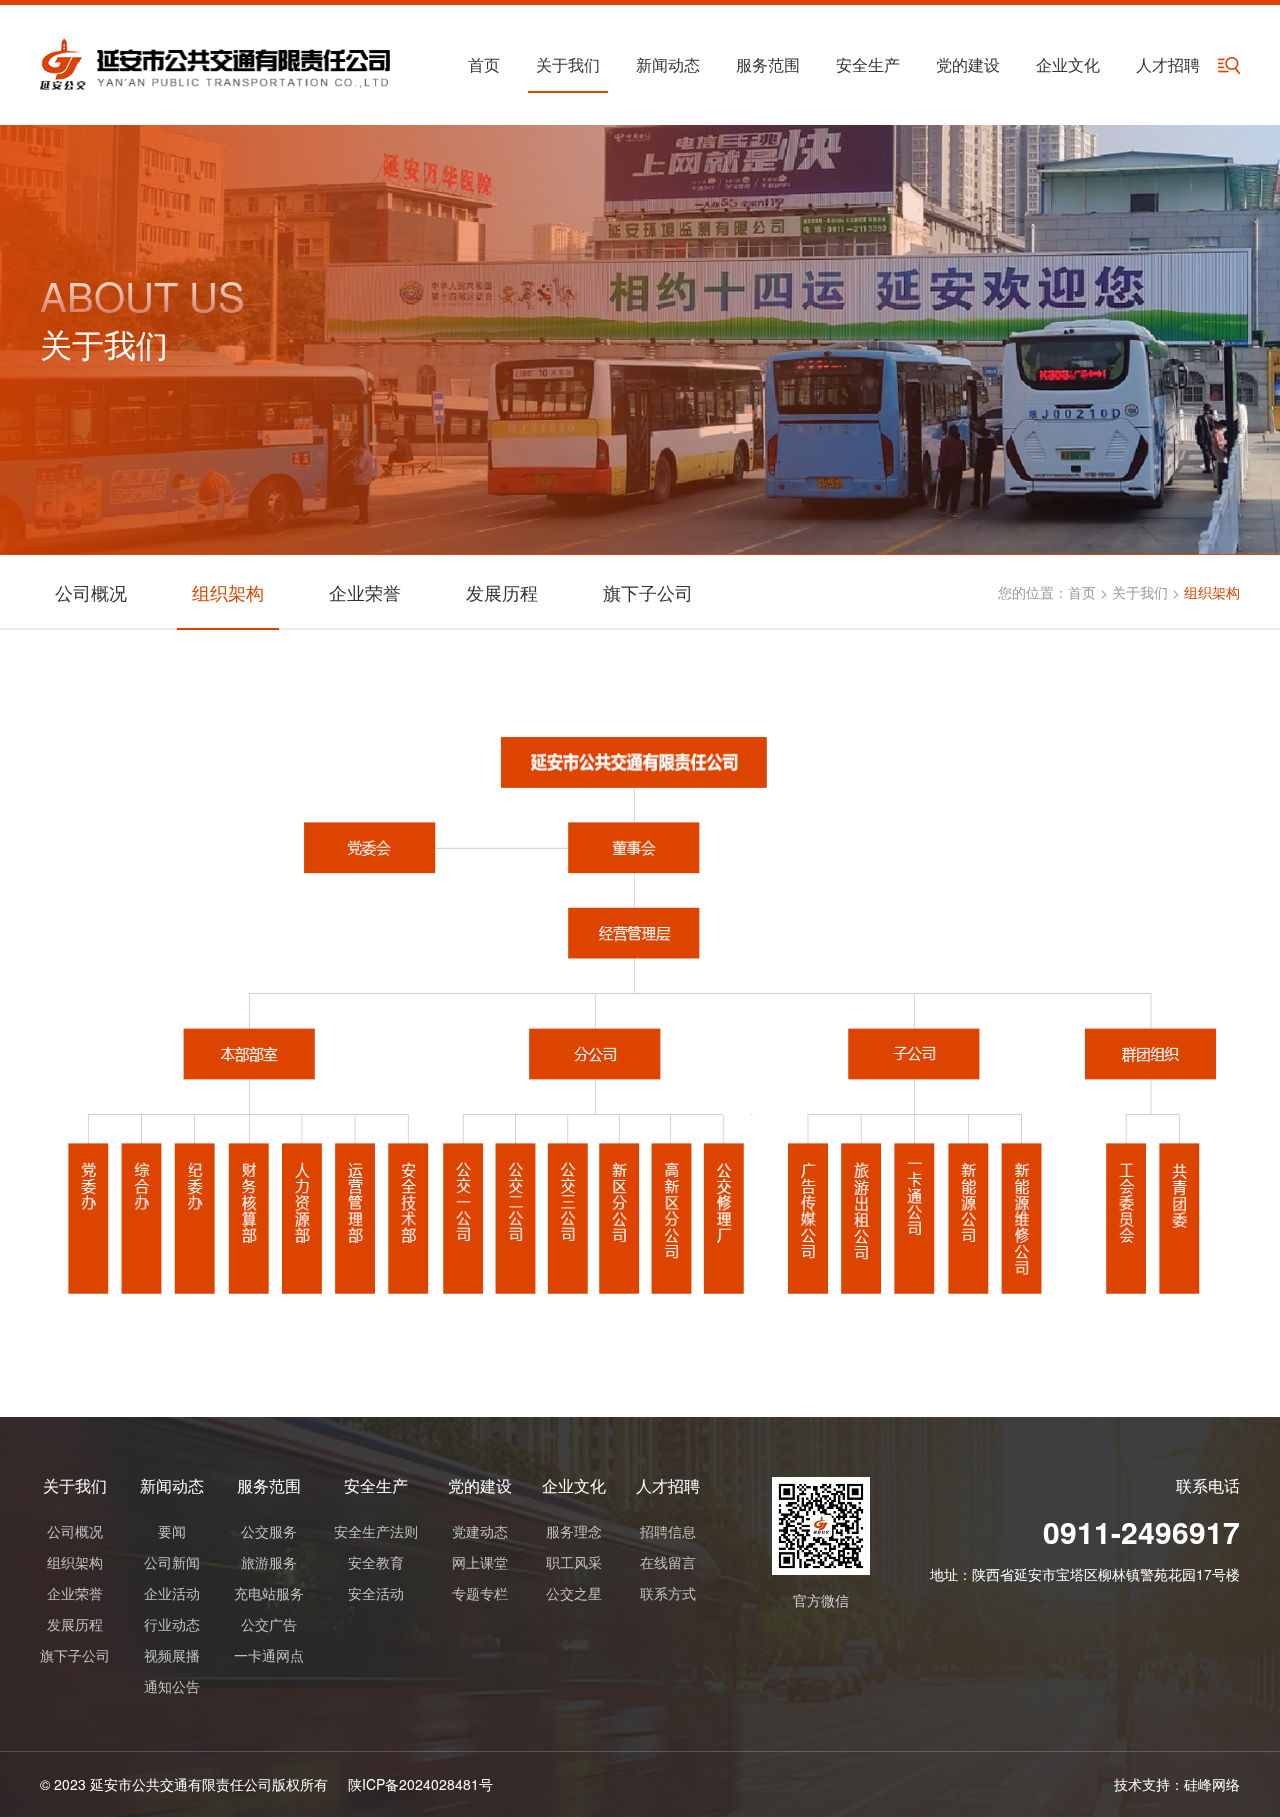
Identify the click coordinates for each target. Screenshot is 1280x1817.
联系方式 (668, 1593)
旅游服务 (269, 1562)
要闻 (172, 1531)
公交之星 (574, 1593)
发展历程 (502, 592)
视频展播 (172, 1655)
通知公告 (172, 1686)
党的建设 (968, 64)
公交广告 (269, 1624)
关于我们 (568, 64)
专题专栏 (480, 1593)
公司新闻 (172, 1562)
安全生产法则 (376, 1531)
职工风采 (574, 1562)
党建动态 (480, 1531)
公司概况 (91, 592)
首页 (484, 64)
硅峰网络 (1212, 1784)
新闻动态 (668, 64)
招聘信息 (668, 1531)
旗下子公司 (648, 592)
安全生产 (868, 64)
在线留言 (668, 1562)
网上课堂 (480, 1562)
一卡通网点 (269, 1655)
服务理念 (574, 1531)
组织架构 (228, 592)
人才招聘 (1168, 64)
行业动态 (172, 1624)
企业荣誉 (365, 592)
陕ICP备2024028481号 (420, 1784)
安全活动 (376, 1593)
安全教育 (376, 1562)
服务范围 (768, 64)
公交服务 (269, 1531)
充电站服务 (269, 1593)
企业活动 (172, 1593)
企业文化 (1068, 64)
